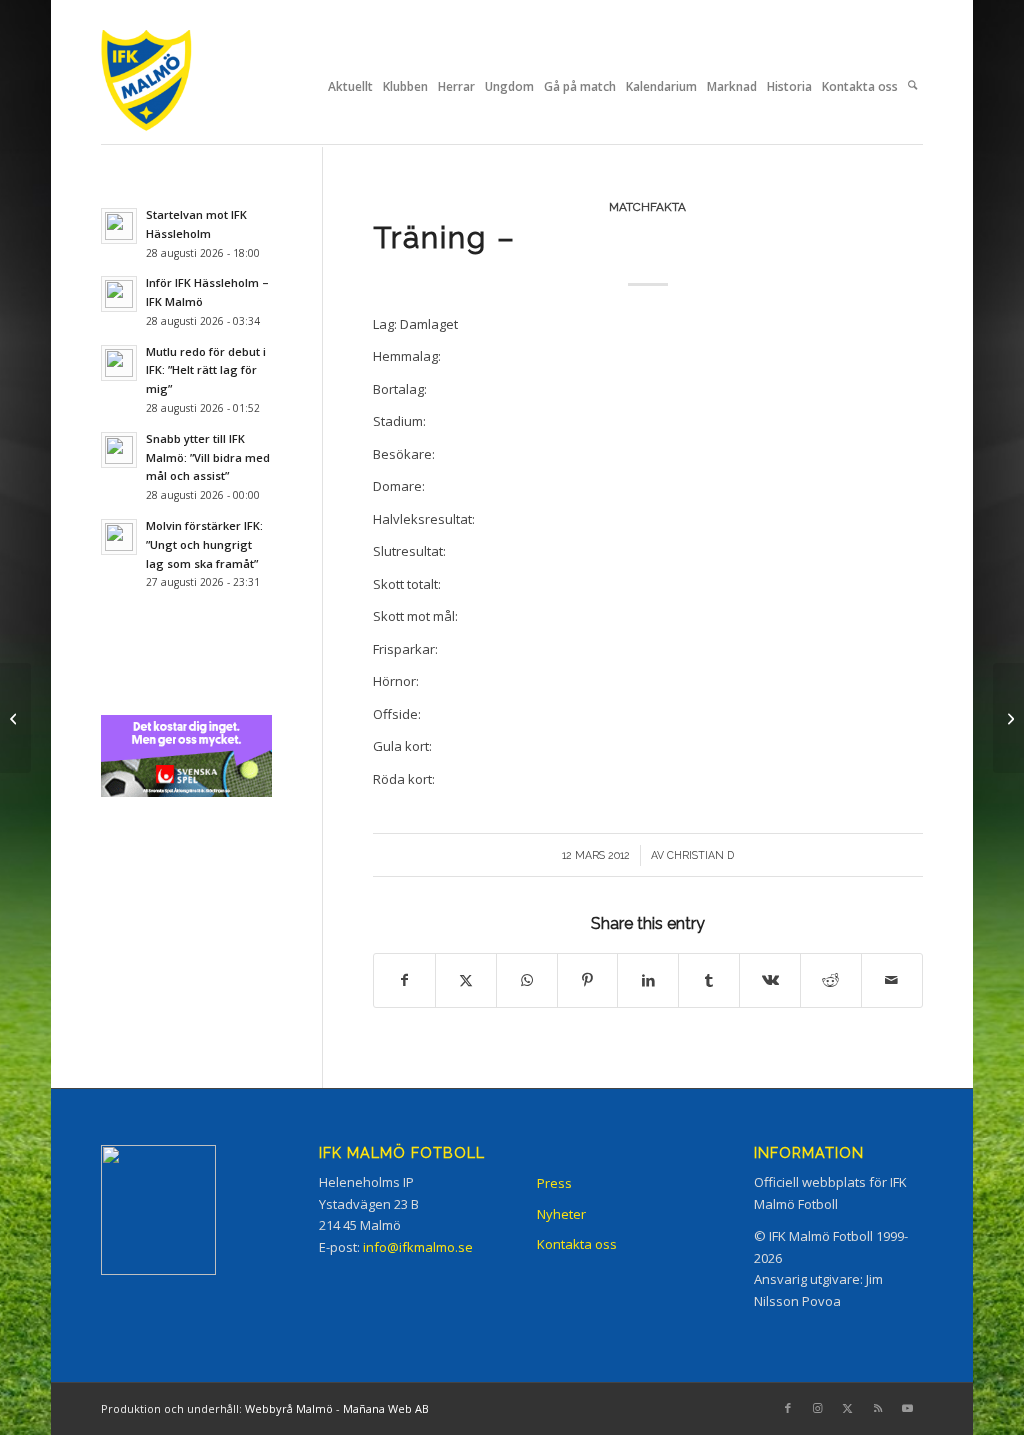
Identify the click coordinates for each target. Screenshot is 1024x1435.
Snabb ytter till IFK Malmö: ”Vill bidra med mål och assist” (208, 457)
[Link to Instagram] (818, 1408)
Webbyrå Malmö (289, 1408)
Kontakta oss (577, 1244)
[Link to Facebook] (788, 1408)
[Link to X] (848, 1408)
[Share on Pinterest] (588, 980)
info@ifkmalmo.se (418, 1247)
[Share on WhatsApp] (527, 980)
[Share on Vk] (770, 980)
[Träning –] (15, 718)
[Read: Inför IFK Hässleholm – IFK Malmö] (119, 294)
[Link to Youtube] (908, 1408)
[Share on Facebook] (404, 980)
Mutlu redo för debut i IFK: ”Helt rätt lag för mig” (206, 370)
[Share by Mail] (892, 980)
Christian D (700, 855)
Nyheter (561, 1214)
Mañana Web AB (386, 1408)
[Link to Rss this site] (878, 1408)
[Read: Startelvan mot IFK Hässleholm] (119, 226)
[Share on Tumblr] (709, 980)
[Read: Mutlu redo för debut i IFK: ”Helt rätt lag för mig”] (119, 363)
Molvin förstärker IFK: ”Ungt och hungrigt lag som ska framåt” (204, 544)
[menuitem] (350, 87)
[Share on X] (466, 980)
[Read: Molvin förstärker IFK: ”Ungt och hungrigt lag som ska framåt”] (119, 537)
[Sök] (912, 87)
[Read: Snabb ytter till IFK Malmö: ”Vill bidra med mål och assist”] (119, 450)
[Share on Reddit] (831, 980)
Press (554, 1183)
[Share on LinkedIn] (648, 980)
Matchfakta (647, 207)
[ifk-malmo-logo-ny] (171, 86)
